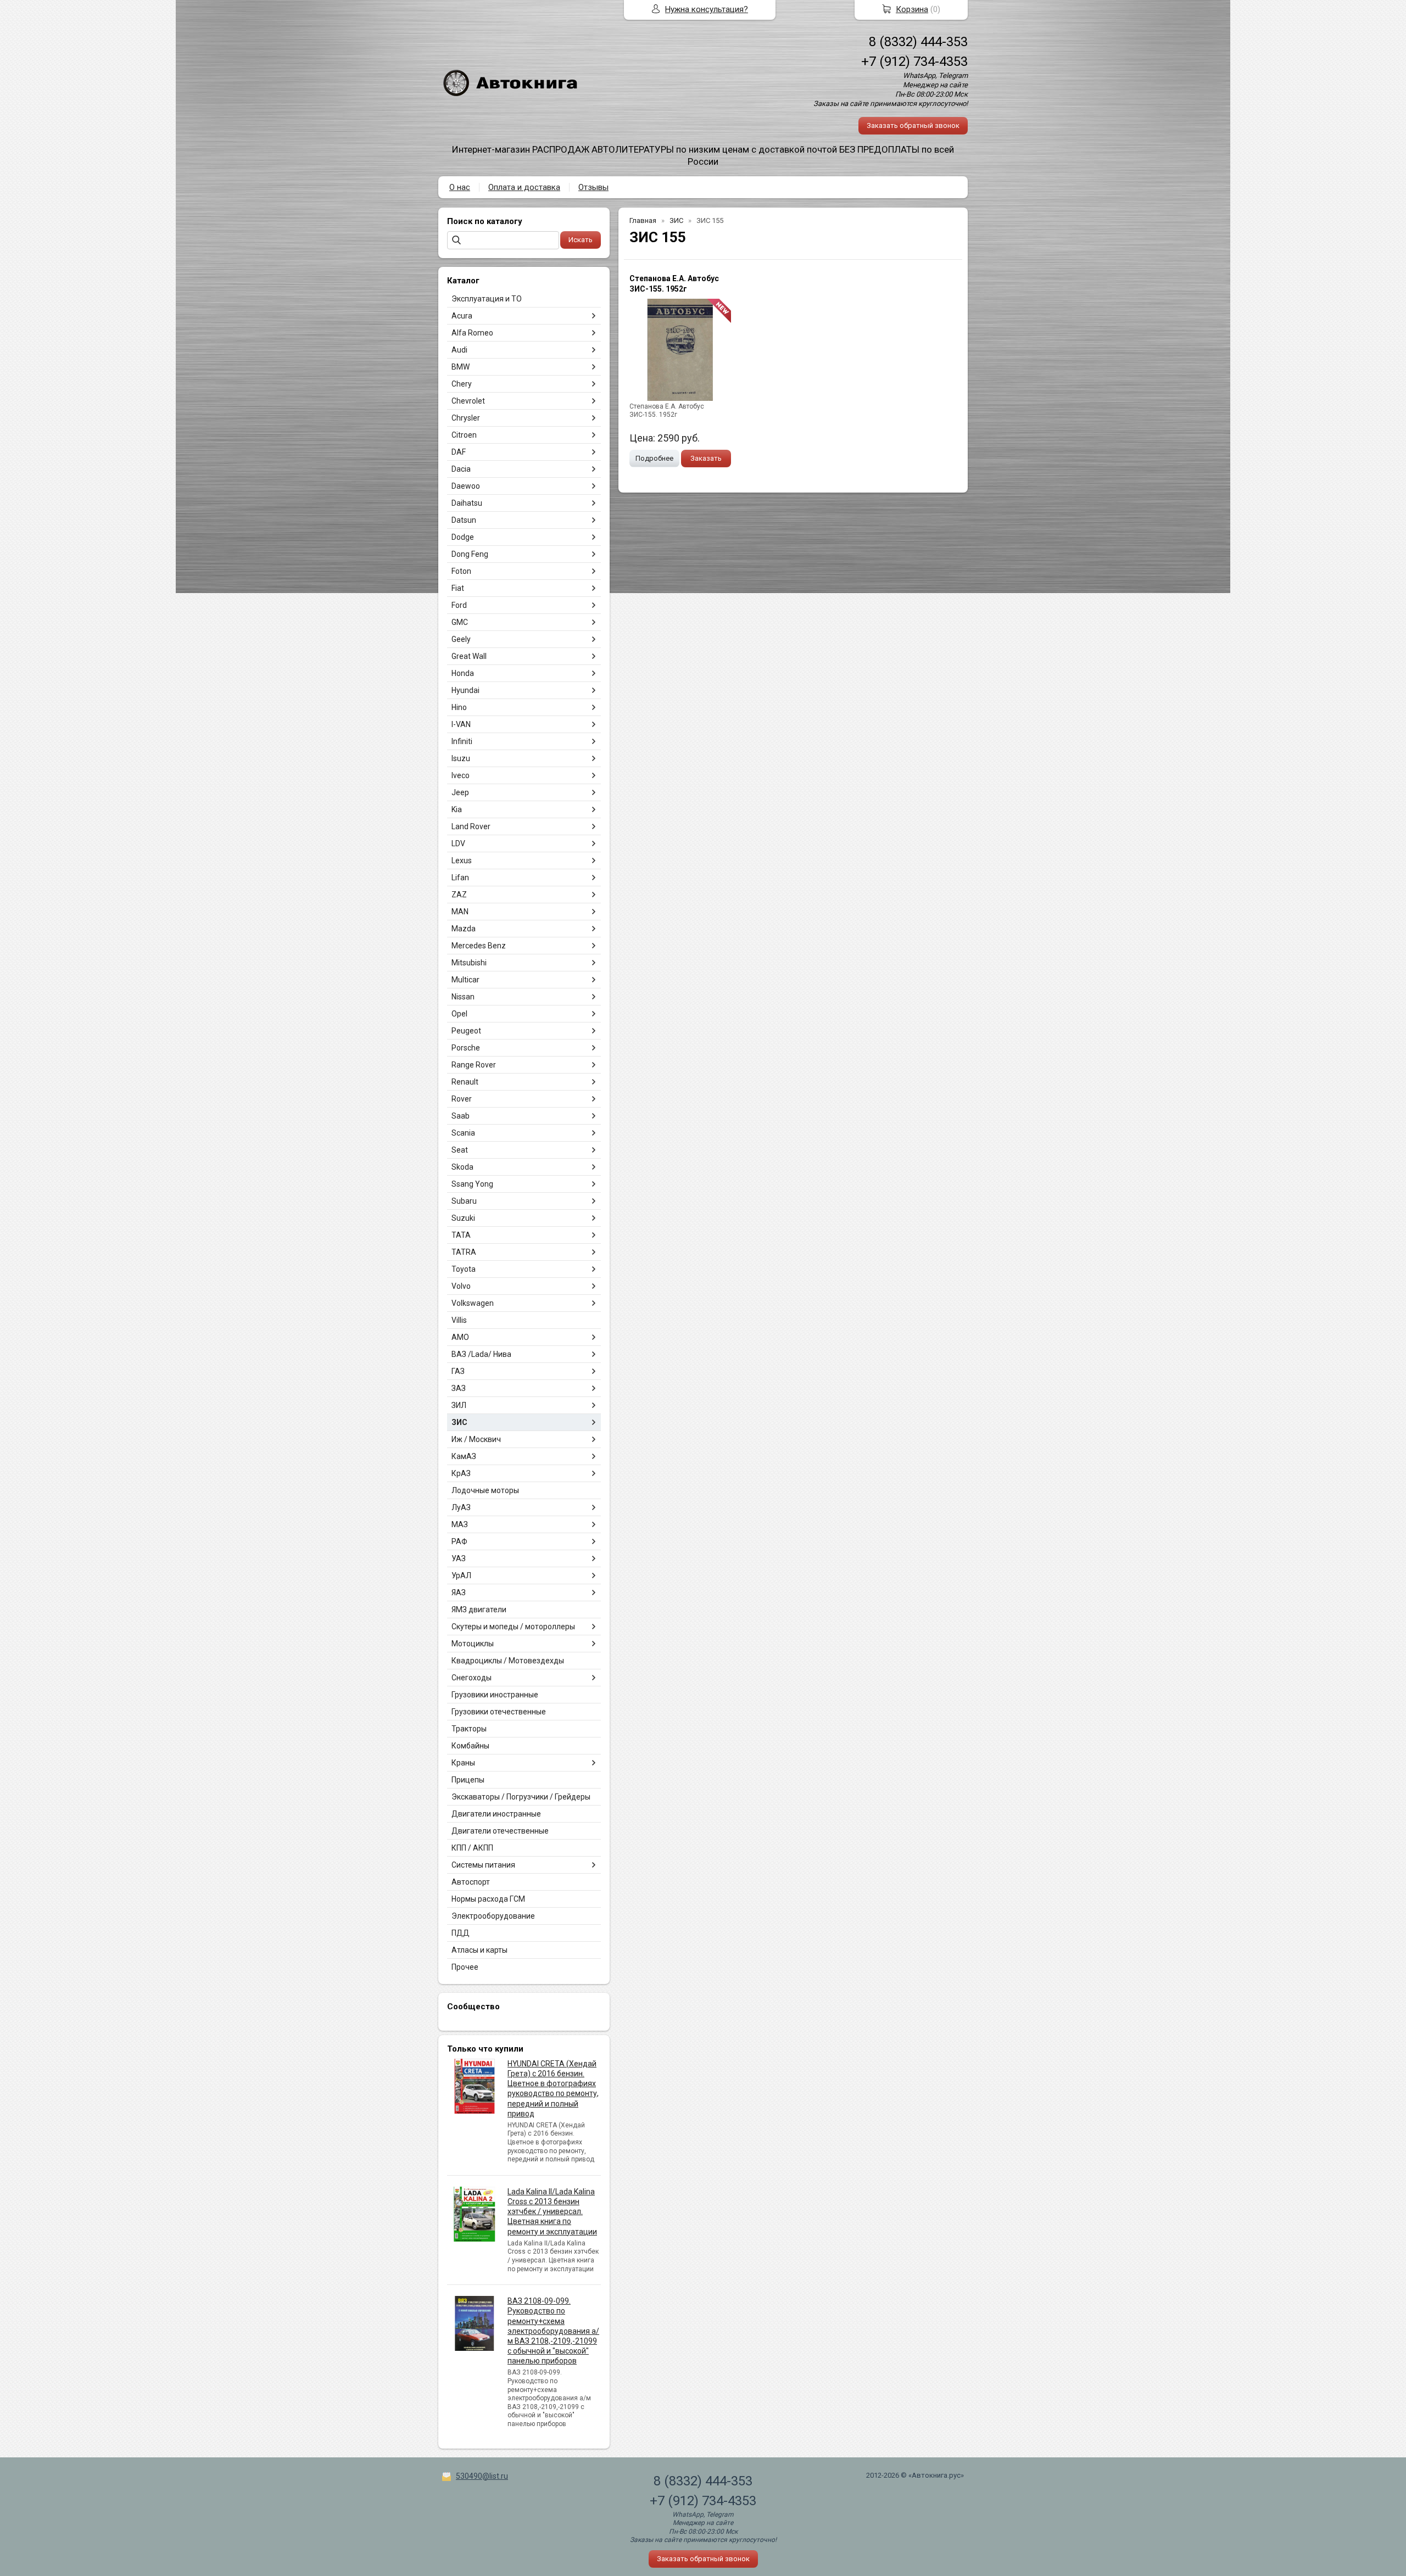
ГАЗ (458, 1371)
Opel (459, 1014)
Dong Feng (470, 554)
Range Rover (474, 1065)
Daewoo (466, 486)
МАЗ (460, 1524)
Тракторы (469, 1729)
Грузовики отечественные (499, 1712)
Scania (463, 1133)
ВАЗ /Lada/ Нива (481, 1354)
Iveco (461, 775)
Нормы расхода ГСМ (488, 1899)
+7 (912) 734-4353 (914, 62)
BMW (461, 367)
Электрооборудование (493, 1916)
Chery (462, 384)
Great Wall (469, 656)
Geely (461, 639)
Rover (462, 1099)
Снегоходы (472, 1678)
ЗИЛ (459, 1405)
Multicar (465, 980)
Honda (463, 673)
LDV (458, 843)
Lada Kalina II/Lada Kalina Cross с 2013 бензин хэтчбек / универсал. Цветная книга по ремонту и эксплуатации (552, 2212)
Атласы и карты (479, 1950)
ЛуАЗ (461, 1507)
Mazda (464, 929)
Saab (461, 1116)
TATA (461, 1235)
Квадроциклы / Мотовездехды (508, 1661)
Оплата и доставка (524, 187)
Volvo (461, 1286)
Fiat (458, 588)
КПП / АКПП (472, 1848)
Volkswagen (473, 1303)
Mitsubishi (469, 963)
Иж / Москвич (476, 1439)
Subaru (464, 1201)
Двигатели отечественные (500, 1831)
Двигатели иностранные (496, 1814)
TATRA (464, 1252)
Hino (459, 707)
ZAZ (459, 895)
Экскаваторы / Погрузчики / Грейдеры (521, 1797)
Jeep (460, 792)
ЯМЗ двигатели (479, 1610)
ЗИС (459, 1422)
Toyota (464, 1269)
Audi (459, 350)
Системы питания (483, 1865)
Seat (460, 1150)
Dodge (463, 537)
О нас (460, 187)
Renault (465, 1082)
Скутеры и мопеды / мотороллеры (513, 1627)
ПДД (461, 1933)
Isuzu (461, 758)
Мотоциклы (473, 1644)
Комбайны (470, 1746)
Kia (457, 809)
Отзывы (593, 187)
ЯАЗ (459, 1592)
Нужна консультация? (707, 9)
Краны (463, 1763)
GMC (460, 622)
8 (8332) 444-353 (918, 42)
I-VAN (461, 724)
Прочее (465, 1967)
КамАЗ (464, 1456)
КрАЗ (461, 1473)
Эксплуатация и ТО (487, 299)
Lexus (462, 860)
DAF (459, 452)
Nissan (463, 997)
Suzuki (463, 1218)
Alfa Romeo (472, 333)
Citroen (464, 435)
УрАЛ (461, 1575)
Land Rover (471, 826)
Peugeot (466, 1031)
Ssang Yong (472, 1184)
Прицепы (468, 1780)
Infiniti (462, 741)
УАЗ (459, 1558)
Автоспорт (471, 1882)
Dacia (461, 469)
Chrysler (466, 418)
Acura (462, 316)
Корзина (912, 9)
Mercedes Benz (479, 946)
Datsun (464, 520)
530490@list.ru (482, 2476)
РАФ (459, 1541)
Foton (461, 571)
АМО (460, 1337)
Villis (459, 1320)
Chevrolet (468, 401)
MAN (460, 912)
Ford (459, 605)
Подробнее (654, 458)
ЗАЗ (459, 1388)
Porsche (466, 1048)
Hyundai (465, 690)
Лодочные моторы (485, 1490)
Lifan (460, 878)
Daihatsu (467, 503)
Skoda (462, 1167)
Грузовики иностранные (495, 1695)
